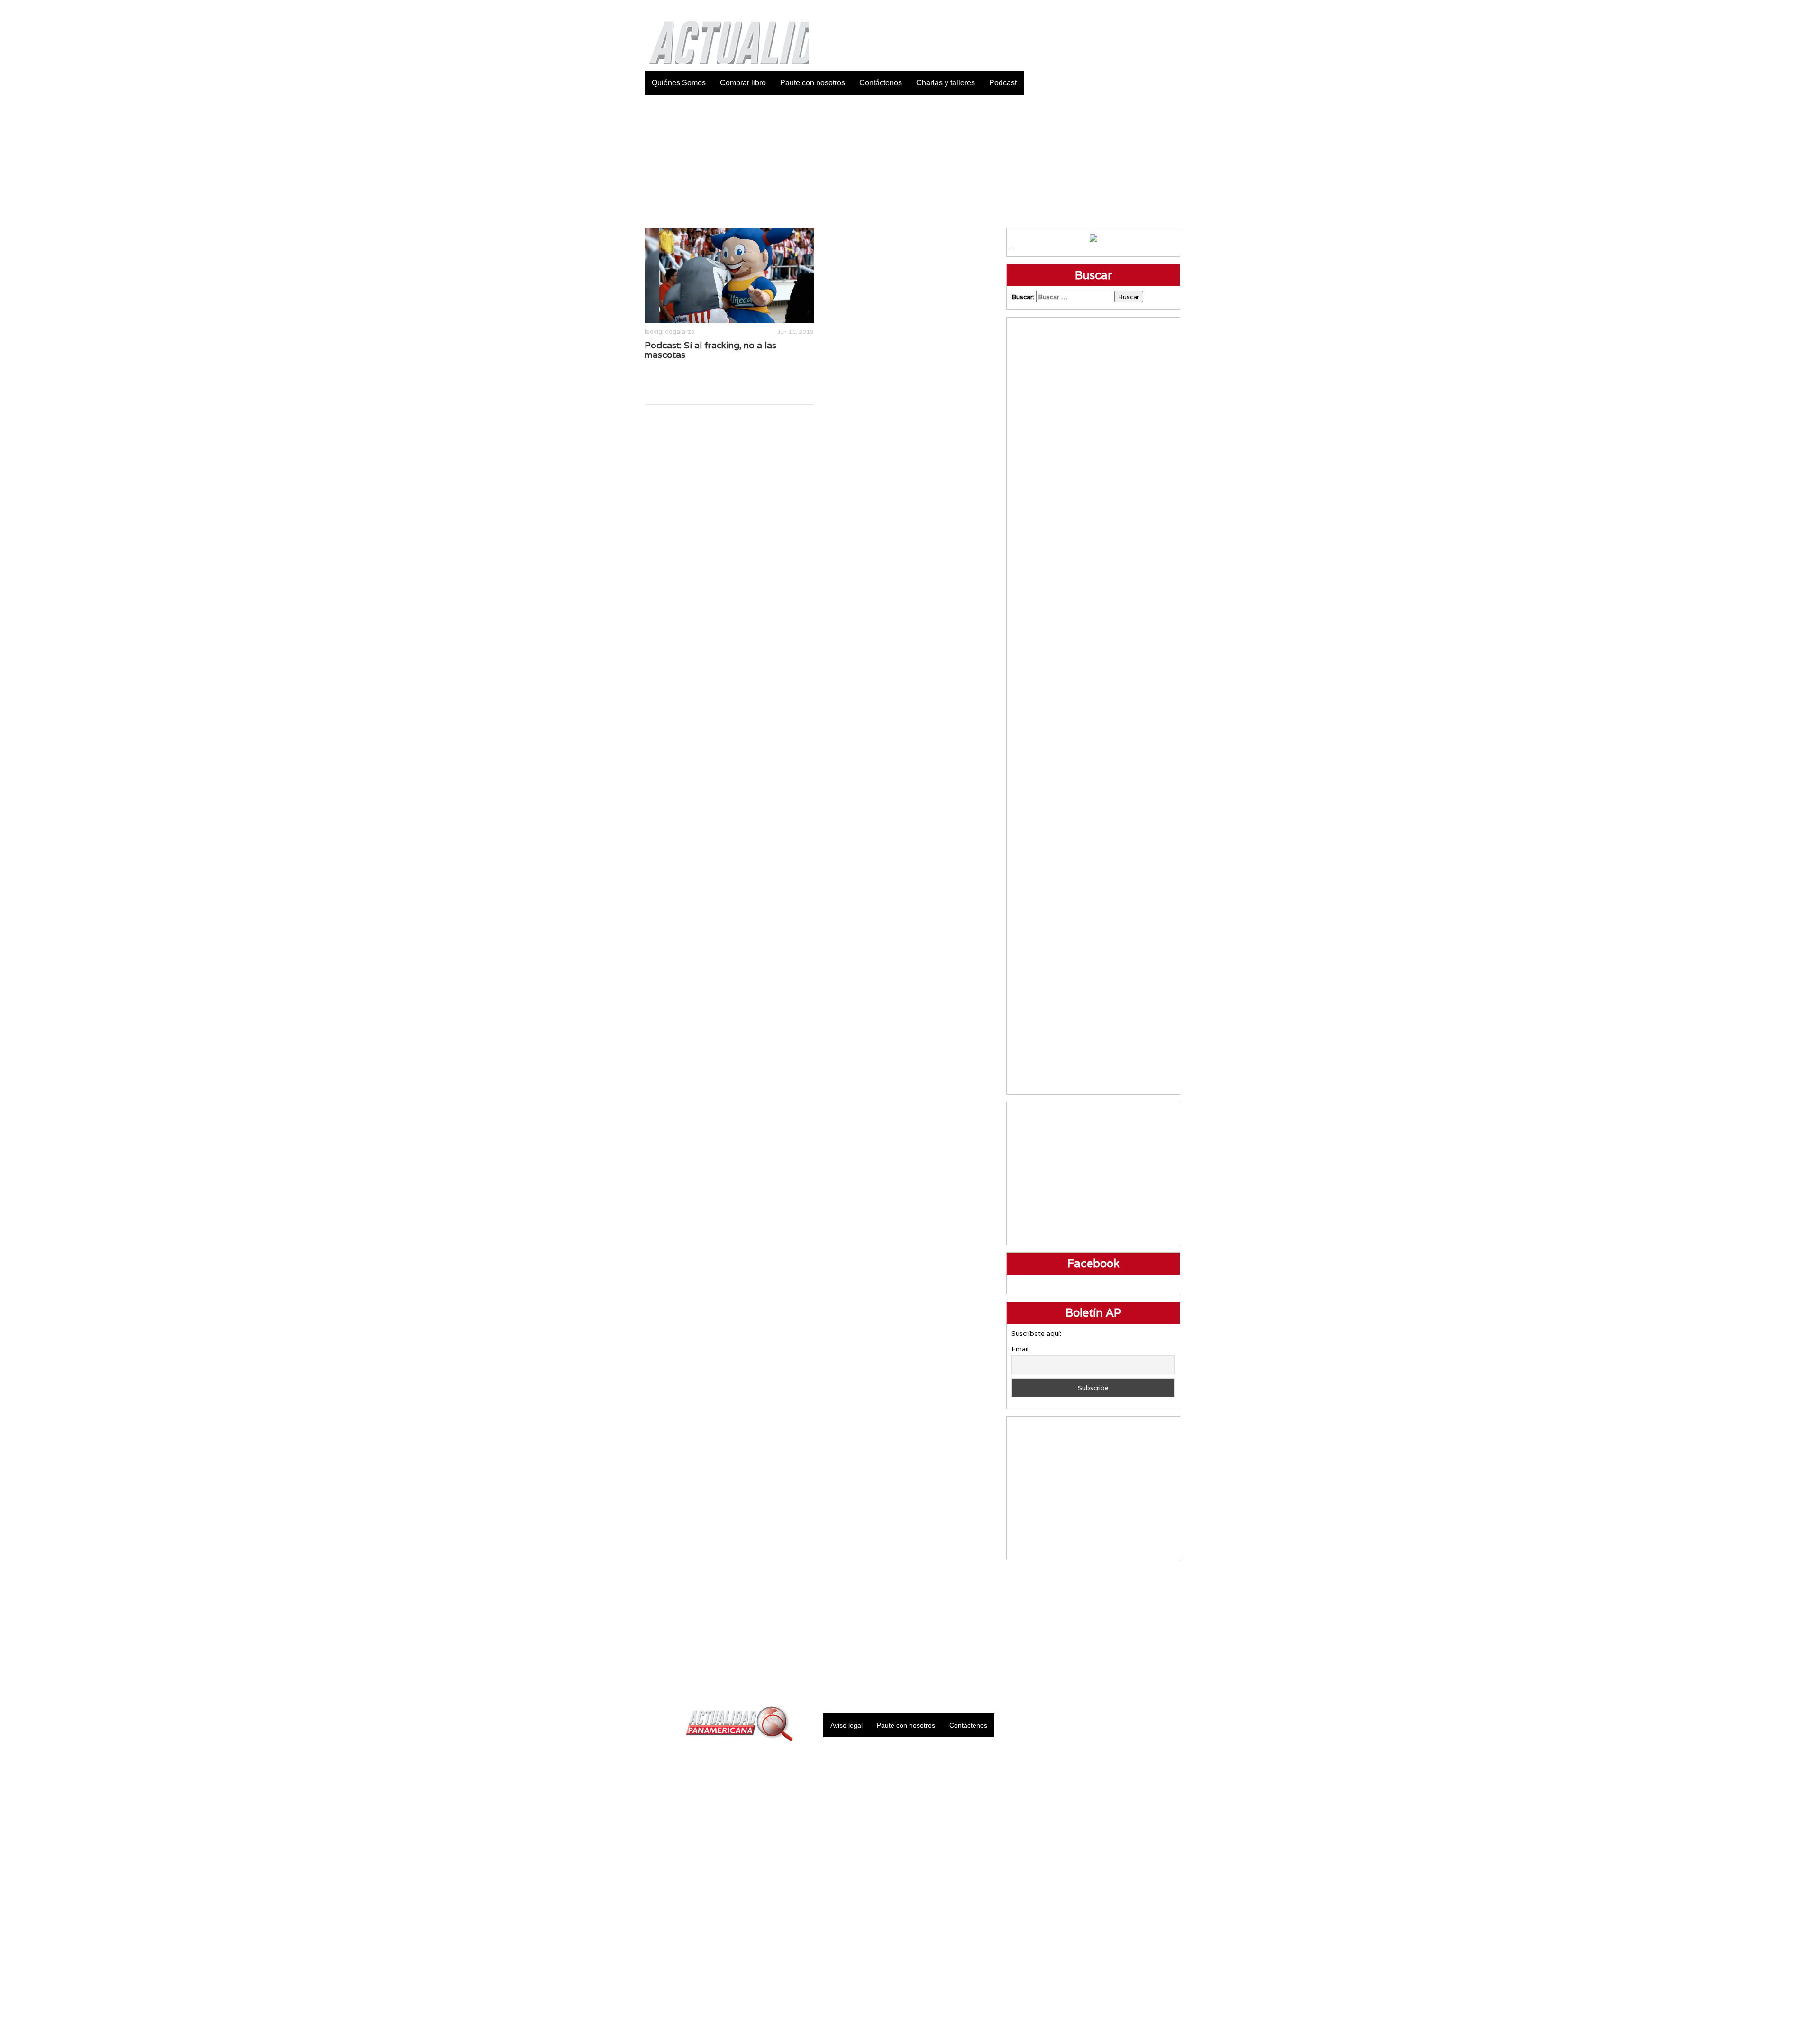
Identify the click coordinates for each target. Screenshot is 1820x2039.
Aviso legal (846, 1725)
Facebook (1102, 9)
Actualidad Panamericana (724, 36)
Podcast (1003, 83)
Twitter (1126, 9)
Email (1020, 1349)
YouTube (1173, 9)
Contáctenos (881, 83)
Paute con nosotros (813, 83)
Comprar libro (743, 83)
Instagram (1149, 9)
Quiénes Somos (679, 83)
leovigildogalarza (670, 332)
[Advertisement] (910, 161)
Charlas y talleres (946, 83)
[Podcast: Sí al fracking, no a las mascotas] (729, 275)
